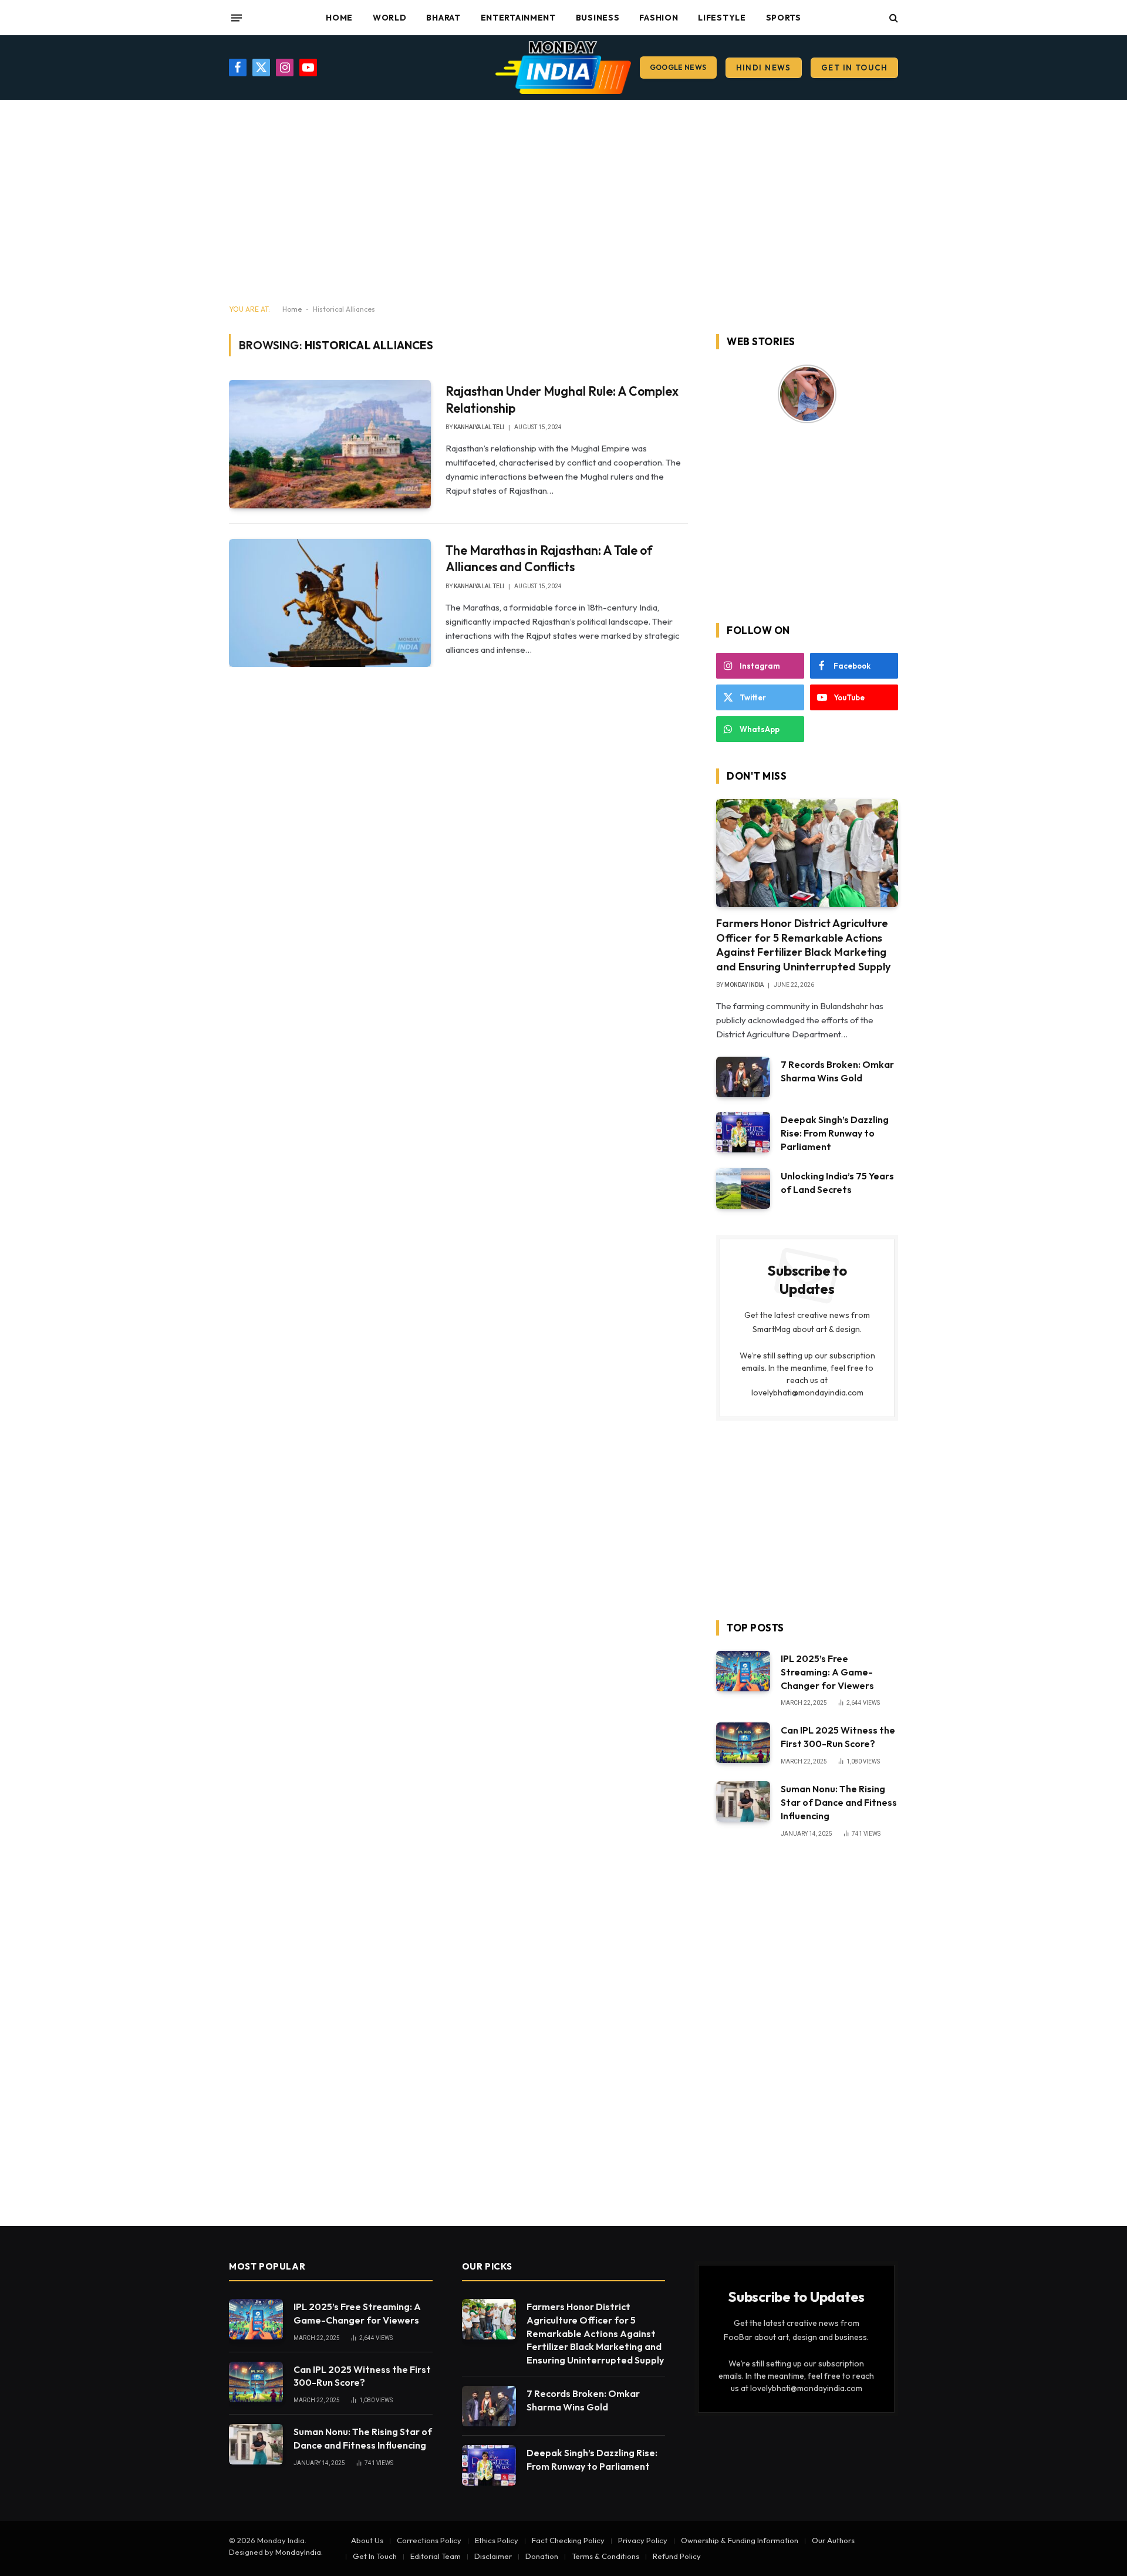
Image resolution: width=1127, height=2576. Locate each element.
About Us (367, 2540)
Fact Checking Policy (568, 2540)
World (390, 18)
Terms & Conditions (605, 2556)
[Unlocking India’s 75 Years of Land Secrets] (743, 1188)
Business (598, 18)
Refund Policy (677, 2556)
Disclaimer (493, 2556)
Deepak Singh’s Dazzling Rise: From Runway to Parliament (835, 1133)
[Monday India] (563, 68)
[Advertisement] (563, 203)
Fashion (659, 18)
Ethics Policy (497, 2540)
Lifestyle (722, 18)
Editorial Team (436, 2556)
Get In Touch (854, 68)
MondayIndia (298, 2552)
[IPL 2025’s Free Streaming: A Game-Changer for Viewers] (743, 1671)
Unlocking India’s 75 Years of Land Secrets (837, 1183)
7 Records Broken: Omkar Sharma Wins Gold (837, 1071)
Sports (784, 18)
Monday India (744, 985)
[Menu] (237, 18)
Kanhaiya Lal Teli (479, 427)
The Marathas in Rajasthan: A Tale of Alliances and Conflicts (549, 559)
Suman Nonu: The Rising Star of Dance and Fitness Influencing (839, 1802)
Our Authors (833, 2540)
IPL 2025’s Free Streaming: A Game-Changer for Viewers (827, 1672)
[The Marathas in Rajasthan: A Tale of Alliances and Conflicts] (330, 603)
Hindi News (764, 68)
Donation (542, 2556)
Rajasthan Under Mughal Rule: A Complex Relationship (562, 399)
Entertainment (518, 18)
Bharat (443, 18)
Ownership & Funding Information (740, 2540)
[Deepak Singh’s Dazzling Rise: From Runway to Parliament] (743, 1132)
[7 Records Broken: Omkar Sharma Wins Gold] (743, 1077)
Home (339, 18)
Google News (678, 67)
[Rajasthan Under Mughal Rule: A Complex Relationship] (330, 444)
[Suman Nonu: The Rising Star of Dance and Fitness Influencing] (743, 1801)
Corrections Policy (429, 2540)
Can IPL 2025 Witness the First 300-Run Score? (838, 1737)
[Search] (893, 18)
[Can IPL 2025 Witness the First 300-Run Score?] (743, 1743)
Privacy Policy (643, 2540)
